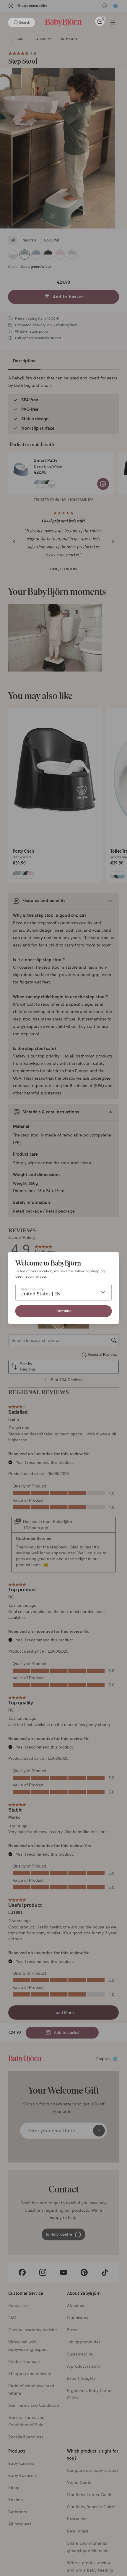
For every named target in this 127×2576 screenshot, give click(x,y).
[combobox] (64, 1292)
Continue (64, 1311)
